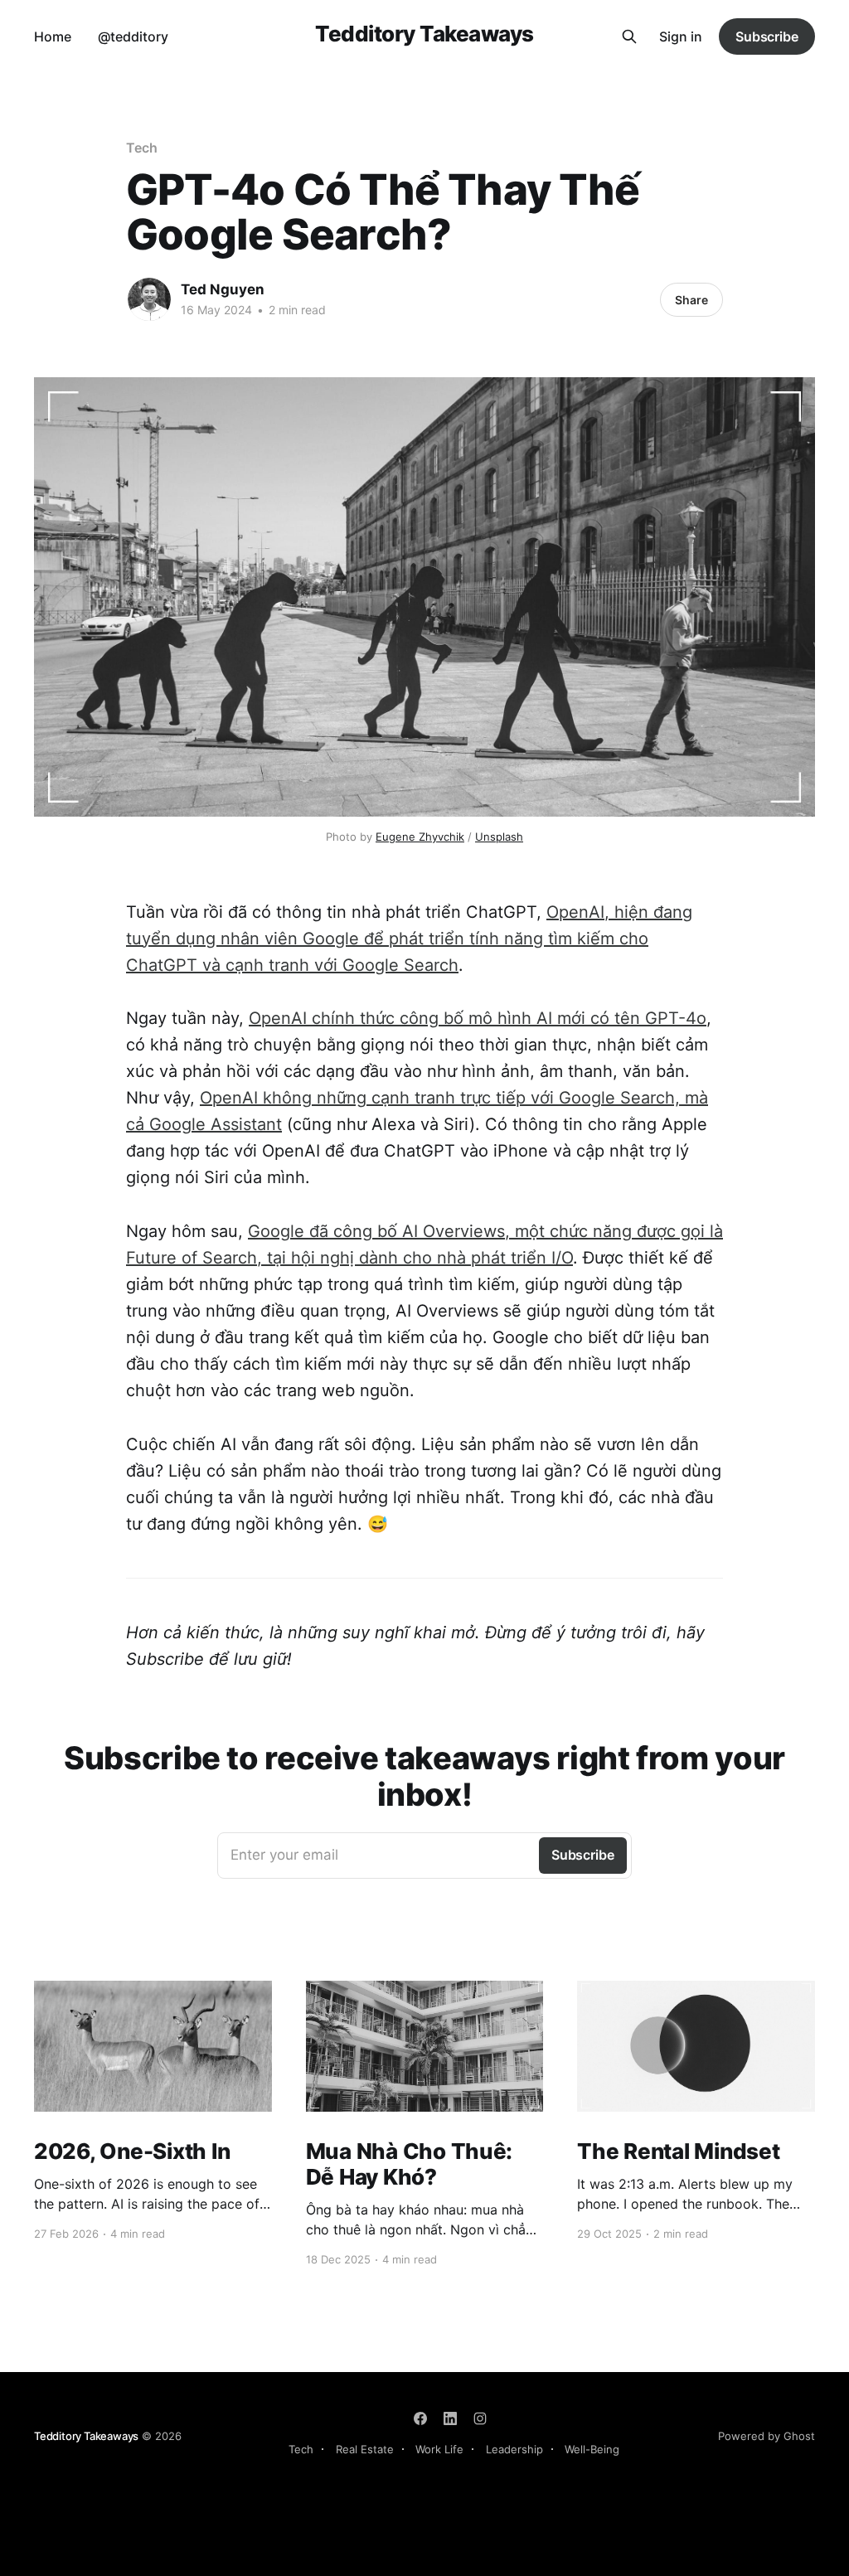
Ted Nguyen (223, 289)
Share (691, 300)
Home (53, 36)
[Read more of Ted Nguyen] (149, 299)
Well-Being (592, 2449)
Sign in (681, 36)
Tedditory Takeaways (424, 34)
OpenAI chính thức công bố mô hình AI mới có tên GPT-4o (478, 1018)
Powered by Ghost (767, 2436)
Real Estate (365, 2449)
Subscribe (767, 36)
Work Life (439, 2449)
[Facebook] (420, 2418)
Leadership (514, 2449)
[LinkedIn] (450, 2418)
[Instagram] (480, 2418)
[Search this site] (629, 36)
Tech (142, 148)
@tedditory (133, 36)
